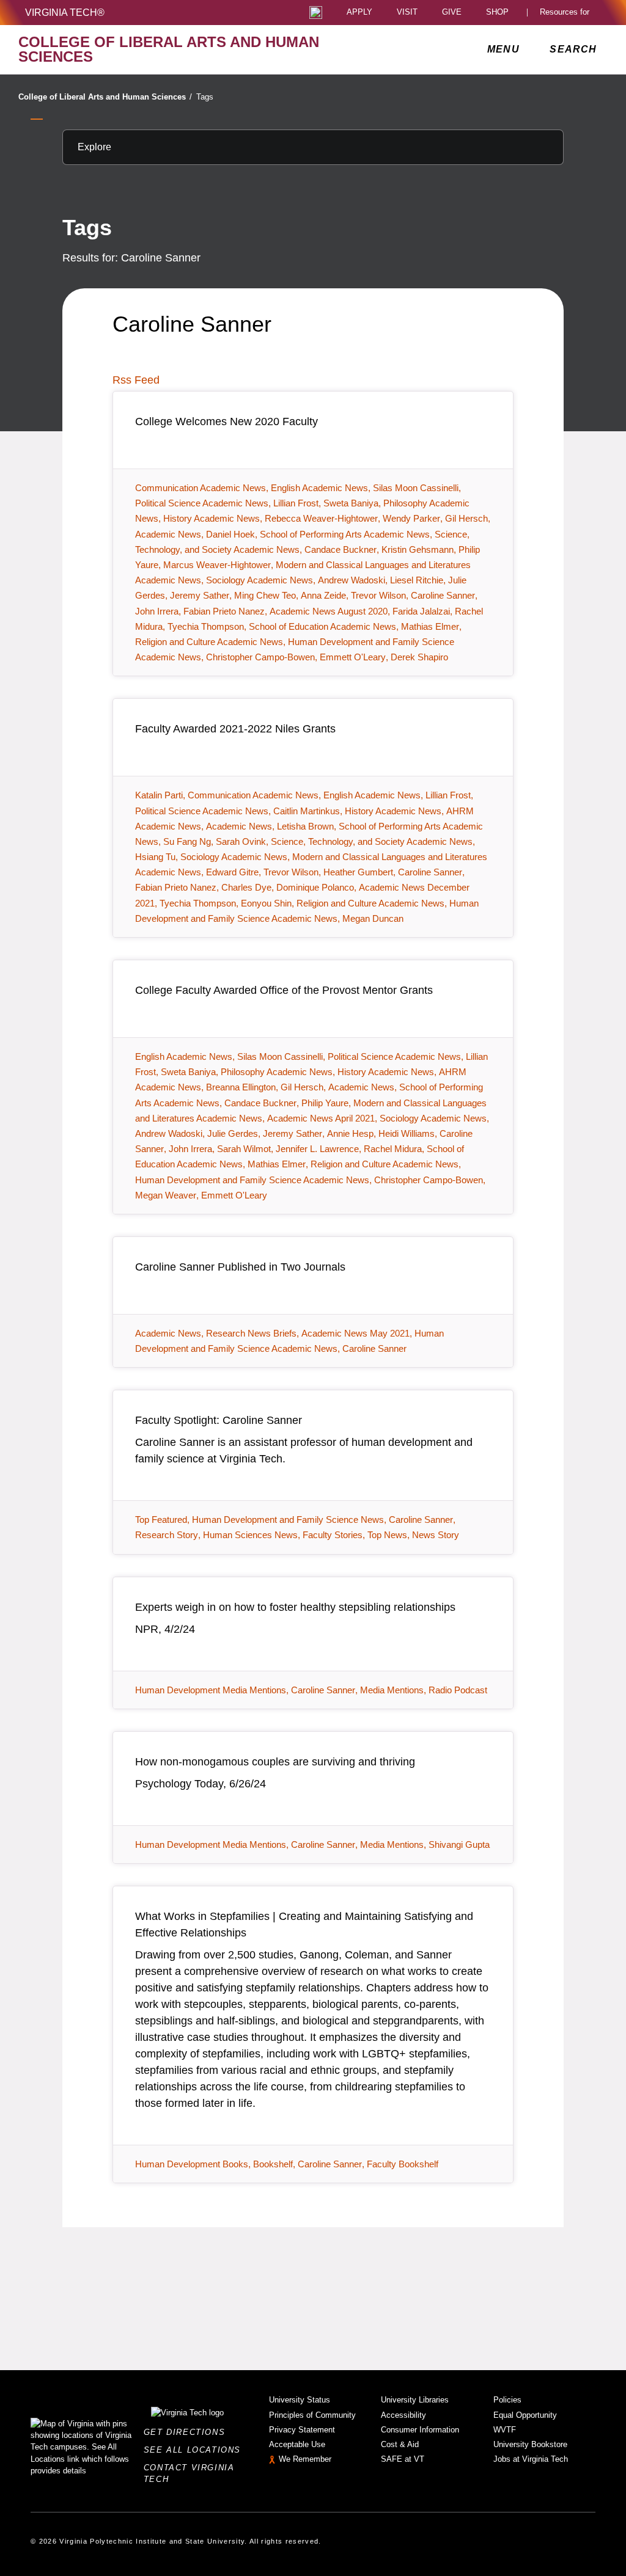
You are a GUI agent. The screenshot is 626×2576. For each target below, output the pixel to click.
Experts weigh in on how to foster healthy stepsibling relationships (295, 1607)
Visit (407, 13)
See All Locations (196, 2450)
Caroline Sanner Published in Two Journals (240, 1267)
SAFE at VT (403, 2459)
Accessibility (403, 2415)
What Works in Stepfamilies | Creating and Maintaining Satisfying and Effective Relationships (304, 1925)
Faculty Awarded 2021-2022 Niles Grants (235, 729)
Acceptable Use (297, 2444)
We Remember (305, 2459)
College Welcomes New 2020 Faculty (226, 421)
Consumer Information (420, 2430)
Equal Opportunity (525, 2415)
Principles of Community (312, 2415)
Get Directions (188, 2432)
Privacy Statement (302, 2430)
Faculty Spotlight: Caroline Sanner (219, 1420)
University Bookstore (530, 2444)
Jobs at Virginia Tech (531, 2459)
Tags (205, 97)
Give (452, 13)
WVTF (505, 2430)
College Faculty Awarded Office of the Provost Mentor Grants (284, 990)
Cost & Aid (400, 2444)
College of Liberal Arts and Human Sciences (105, 97)
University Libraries (415, 2400)
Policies (507, 2400)
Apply (359, 13)
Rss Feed (136, 380)
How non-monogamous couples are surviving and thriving (275, 1762)
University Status (300, 2400)
